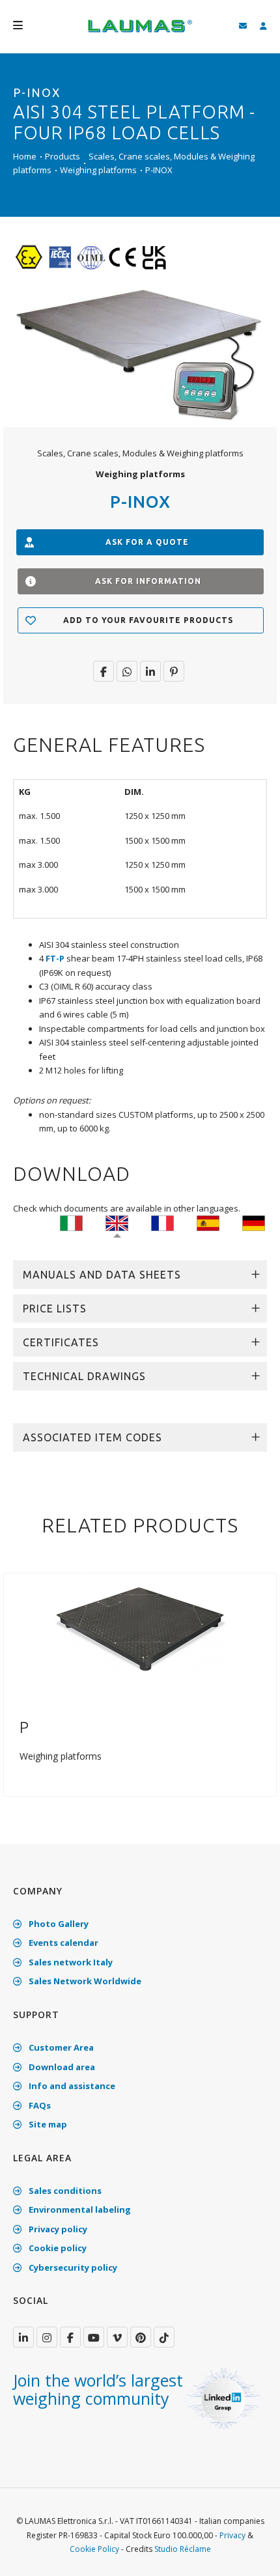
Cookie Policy (94, 2549)
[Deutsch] (254, 1223)
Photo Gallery (58, 1924)
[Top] (250, 2553)
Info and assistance (71, 2086)
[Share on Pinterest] (174, 671)
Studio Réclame (183, 2549)
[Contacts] (243, 26)
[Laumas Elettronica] (140, 33)
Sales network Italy (70, 1962)
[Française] (162, 1223)
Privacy (232, 2535)
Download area (61, 2067)
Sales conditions (64, 2191)
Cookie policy (57, 2248)
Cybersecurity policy (72, 2267)
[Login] (263, 26)
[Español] (208, 1223)
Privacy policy (57, 2229)
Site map (47, 2124)
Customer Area (60, 2047)
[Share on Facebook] (104, 671)
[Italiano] (71, 1223)
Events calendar (63, 1943)
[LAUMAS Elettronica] (23, 2337)
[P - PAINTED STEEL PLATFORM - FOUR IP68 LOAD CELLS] (140, 1629)
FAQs (39, 2105)
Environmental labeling (79, 2209)
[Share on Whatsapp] (127, 671)
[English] (117, 1223)
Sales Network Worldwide (84, 1981)
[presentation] (15, 1692)
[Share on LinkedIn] (150, 671)
